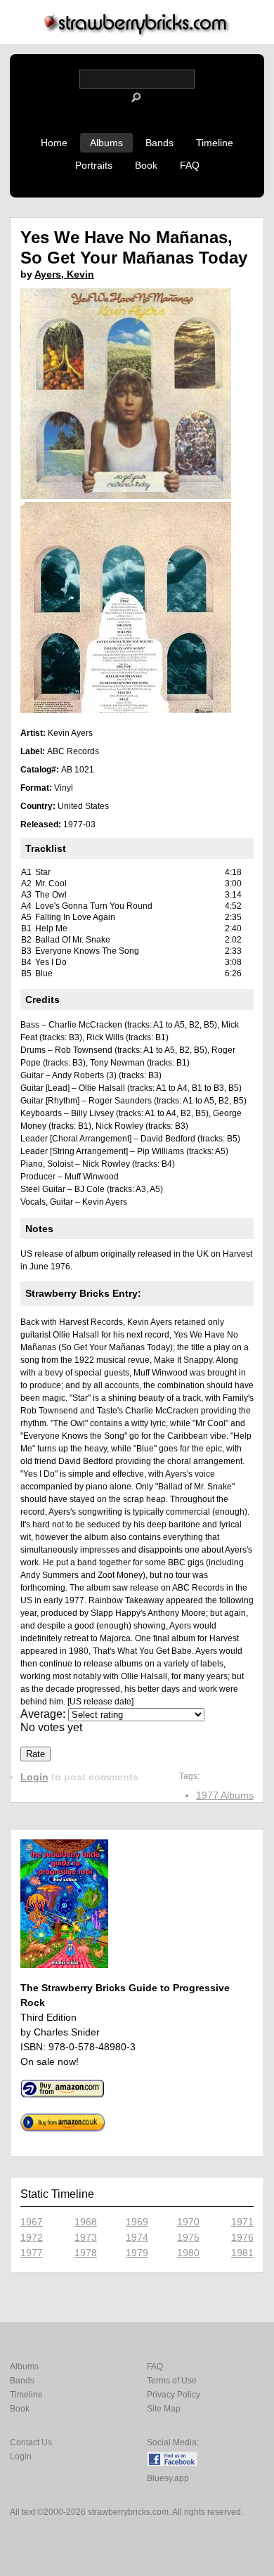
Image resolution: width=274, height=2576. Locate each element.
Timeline (215, 143)
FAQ (190, 165)
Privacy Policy (174, 2395)
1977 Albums (225, 1795)
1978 (86, 2253)
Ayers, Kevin (64, 274)
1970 (188, 2222)
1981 (242, 2253)
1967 (32, 2222)
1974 (137, 2237)
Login (34, 1777)
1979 (137, 2253)
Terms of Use (172, 2381)
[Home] (137, 33)
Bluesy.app (168, 2478)
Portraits (94, 165)
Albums (106, 143)
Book (146, 165)
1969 (137, 2222)
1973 (86, 2237)
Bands (159, 143)
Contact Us (31, 2442)
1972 (32, 2237)
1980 (188, 2253)
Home (54, 143)
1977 (32, 2253)
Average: (44, 1714)
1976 (242, 2237)
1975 (188, 2237)
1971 (242, 2222)
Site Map (164, 2409)
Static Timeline (57, 2194)
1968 (86, 2222)
